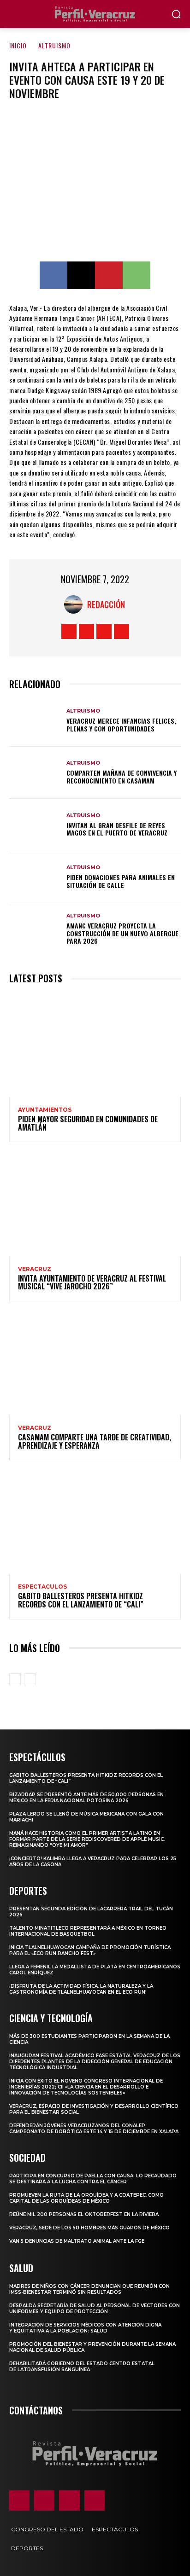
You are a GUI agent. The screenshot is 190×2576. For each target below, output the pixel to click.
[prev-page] (15, 1679)
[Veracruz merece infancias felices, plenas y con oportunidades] (35, 721)
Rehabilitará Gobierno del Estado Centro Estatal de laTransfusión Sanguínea (82, 2367)
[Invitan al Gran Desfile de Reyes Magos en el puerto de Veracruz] (35, 825)
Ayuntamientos (45, 1110)
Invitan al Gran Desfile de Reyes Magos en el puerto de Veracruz (117, 829)
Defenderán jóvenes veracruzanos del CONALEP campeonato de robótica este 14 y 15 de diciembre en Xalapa (94, 2129)
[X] (81, 275)
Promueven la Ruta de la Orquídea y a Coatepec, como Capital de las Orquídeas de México (86, 2198)
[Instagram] (86, 631)
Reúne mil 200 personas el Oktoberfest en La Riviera (84, 2214)
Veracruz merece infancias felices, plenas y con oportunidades (121, 725)
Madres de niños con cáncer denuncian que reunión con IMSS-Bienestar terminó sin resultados (89, 2289)
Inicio (18, 45)
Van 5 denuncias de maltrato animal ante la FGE (77, 2241)
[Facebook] (53, 275)
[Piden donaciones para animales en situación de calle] (35, 877)
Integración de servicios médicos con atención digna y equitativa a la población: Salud (85, 2328)
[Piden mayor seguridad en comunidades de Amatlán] (95, 1046)
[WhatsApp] (137, 275)
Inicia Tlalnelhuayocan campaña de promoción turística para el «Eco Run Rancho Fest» (90, 1950)
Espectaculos (42, 1587)
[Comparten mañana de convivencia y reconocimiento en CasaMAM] (35, 773)
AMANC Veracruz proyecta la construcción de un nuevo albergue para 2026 (122, 933)
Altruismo (54, 45)
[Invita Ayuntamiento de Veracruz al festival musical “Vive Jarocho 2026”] (95, 1204)
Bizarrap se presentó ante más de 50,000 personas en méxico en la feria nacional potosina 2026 (86, 1798)
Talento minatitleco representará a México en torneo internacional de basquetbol (88, 1931)
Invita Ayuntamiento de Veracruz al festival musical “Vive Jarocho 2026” (92, 1282)
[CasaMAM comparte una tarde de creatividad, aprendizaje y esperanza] (95, 1364)
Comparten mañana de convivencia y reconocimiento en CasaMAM (122, 777)
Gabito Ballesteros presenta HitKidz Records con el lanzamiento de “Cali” (81, 1600)
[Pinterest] (109, 275)
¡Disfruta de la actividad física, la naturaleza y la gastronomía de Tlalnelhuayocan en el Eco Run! (81, 1989)
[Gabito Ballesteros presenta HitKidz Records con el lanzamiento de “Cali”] (95, 1523)
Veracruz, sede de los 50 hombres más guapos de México (89, 2228)
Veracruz (35, 1269)
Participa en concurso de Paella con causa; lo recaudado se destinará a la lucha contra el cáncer (93, 2179)
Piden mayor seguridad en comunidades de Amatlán (88, 1123)
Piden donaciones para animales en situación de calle (121, 881)
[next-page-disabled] (30, 1679)
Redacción (106, 604)
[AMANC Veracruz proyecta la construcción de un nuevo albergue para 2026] (35, 929)
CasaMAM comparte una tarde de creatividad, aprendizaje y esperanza (95, 1441)
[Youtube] (122, 631)
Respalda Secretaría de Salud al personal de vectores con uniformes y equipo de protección (95, 2309)
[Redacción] (76, 604)
